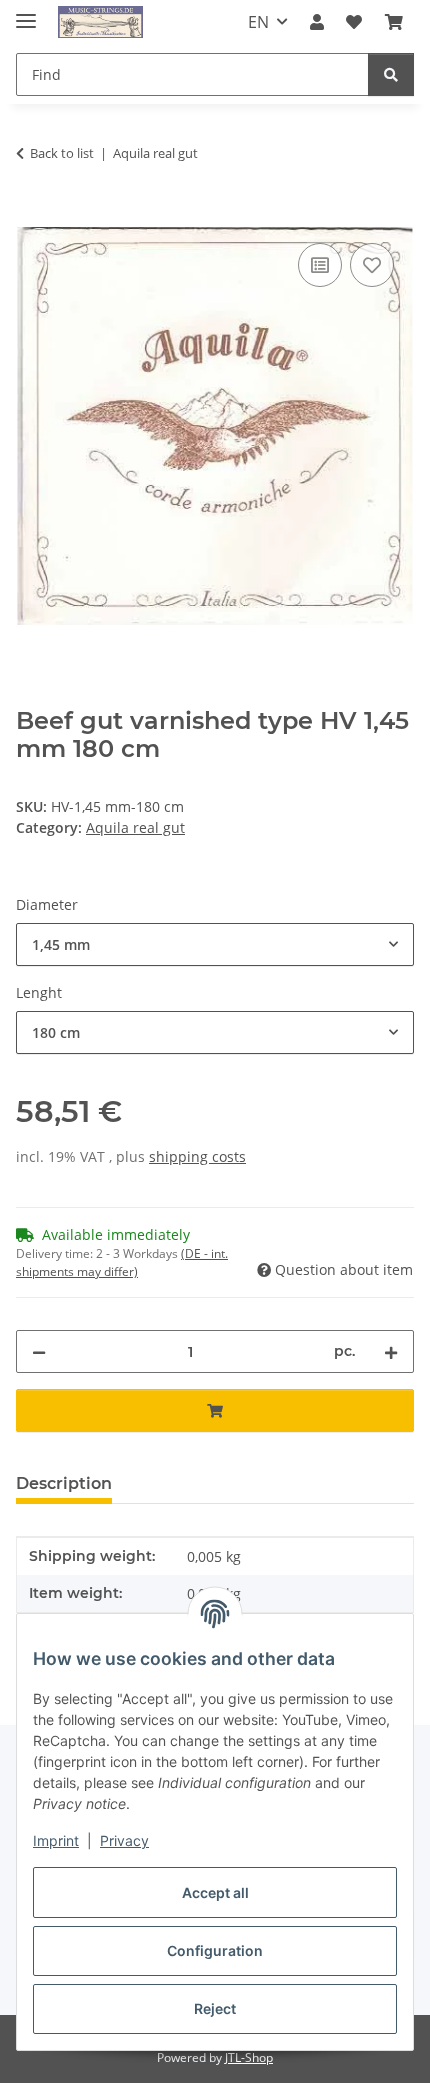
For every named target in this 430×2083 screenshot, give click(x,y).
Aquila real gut (135, 827)
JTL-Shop (249, 2057)
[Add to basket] (32, 216)
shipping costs (197, 1156)
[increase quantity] (391, 1351)
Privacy (124, 1840)
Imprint (56, 1840)
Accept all (215, 1892)
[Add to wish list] (372, 265)
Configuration (215, 1950)
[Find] (391, 74)
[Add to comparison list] (320, 265)
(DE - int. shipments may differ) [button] (122, 1262)
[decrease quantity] (39, 1351)
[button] (317, 22)
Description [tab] (64, 1483)
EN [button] (258, 22)
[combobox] (215, 944)
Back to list (62, 153)
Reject (215, 2008)
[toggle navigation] (26, 12)
